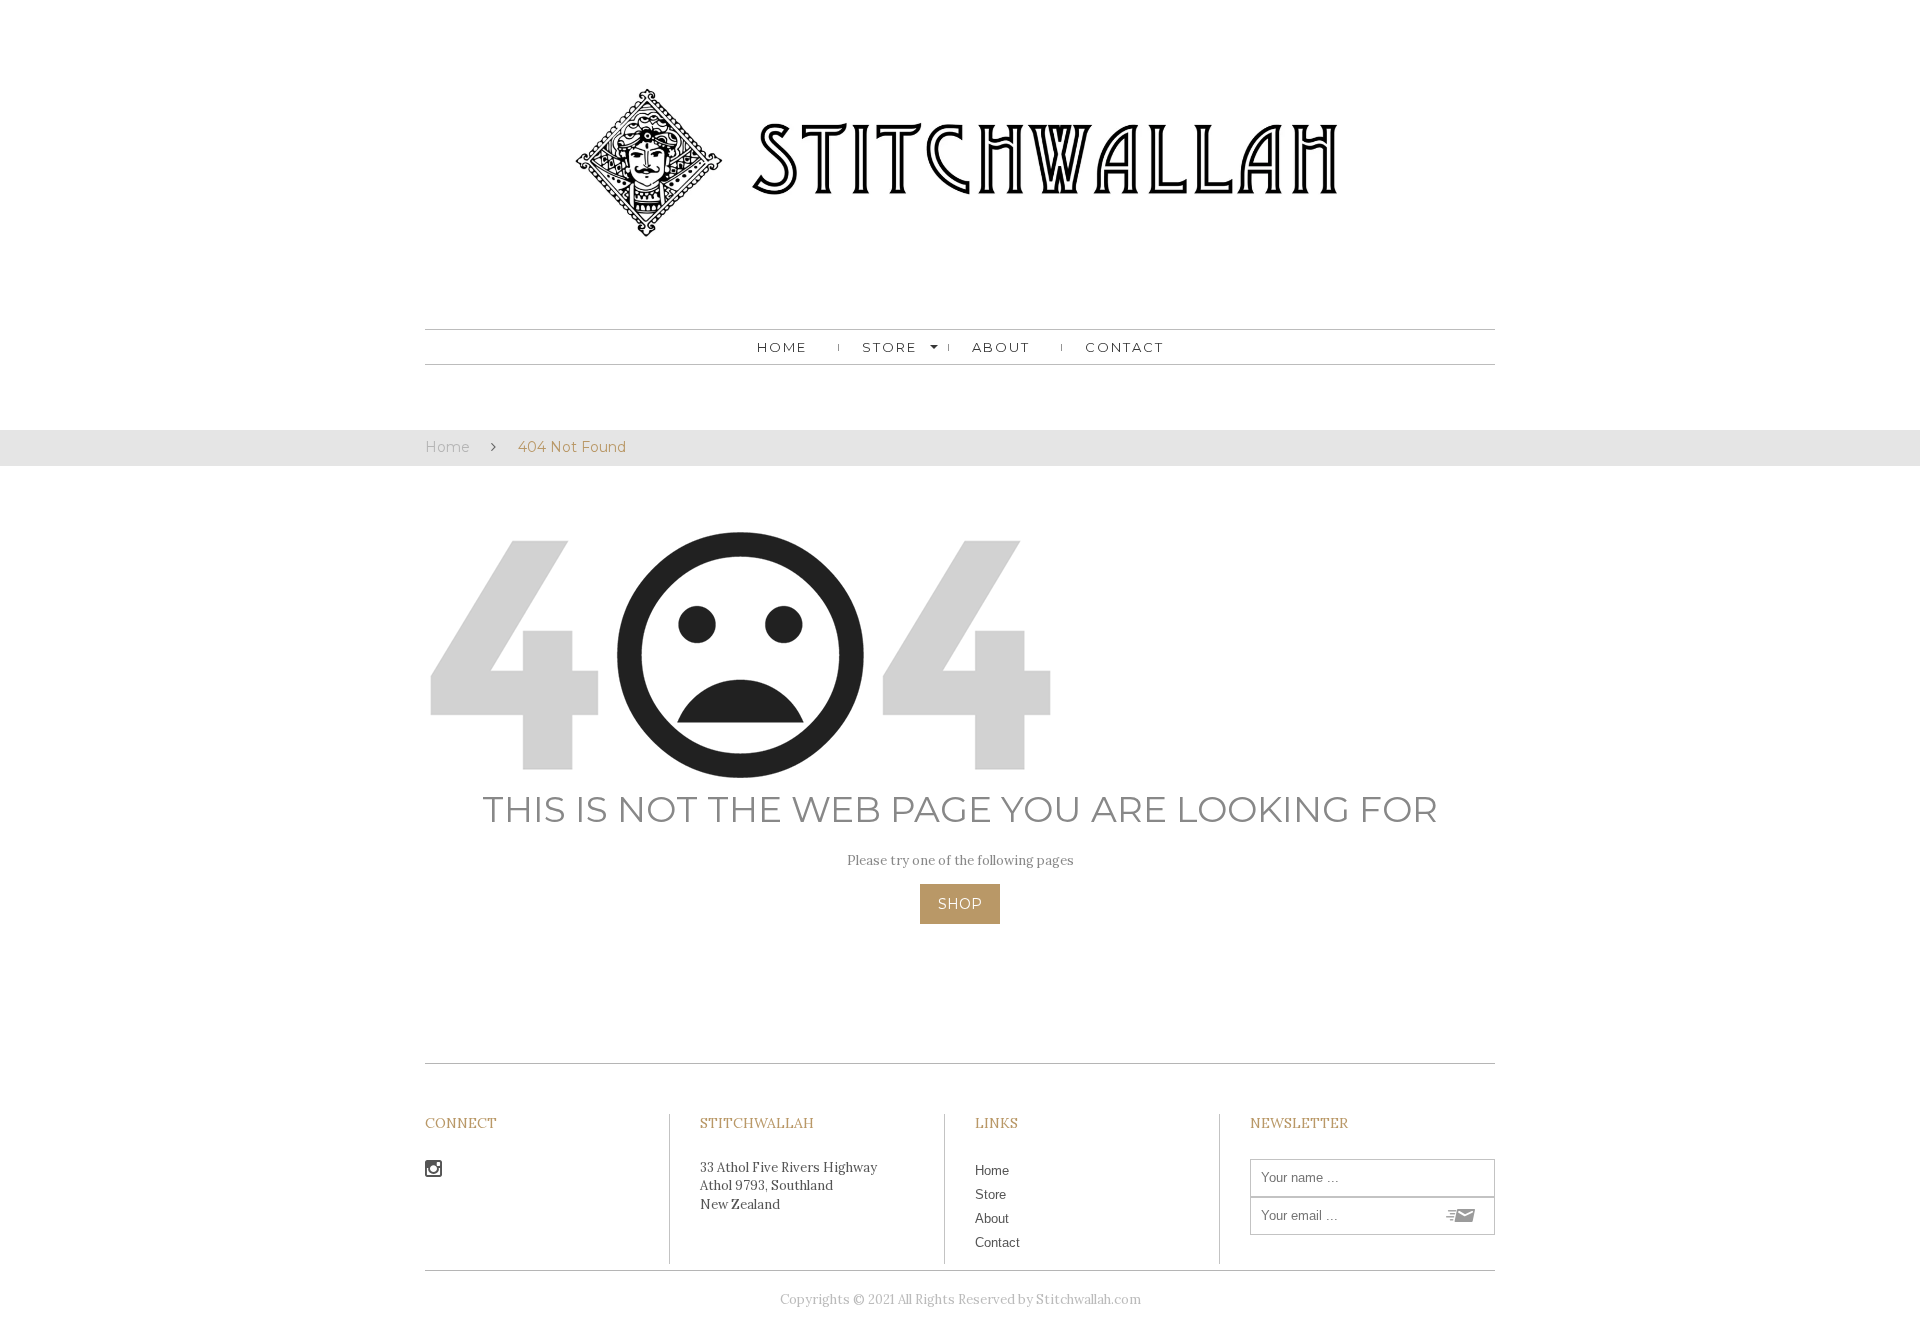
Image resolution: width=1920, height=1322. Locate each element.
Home (782, 347)
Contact (1124, 347)
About (1001, 347)
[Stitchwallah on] (433, 1171)
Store (889, 347)
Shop (960, 904)
